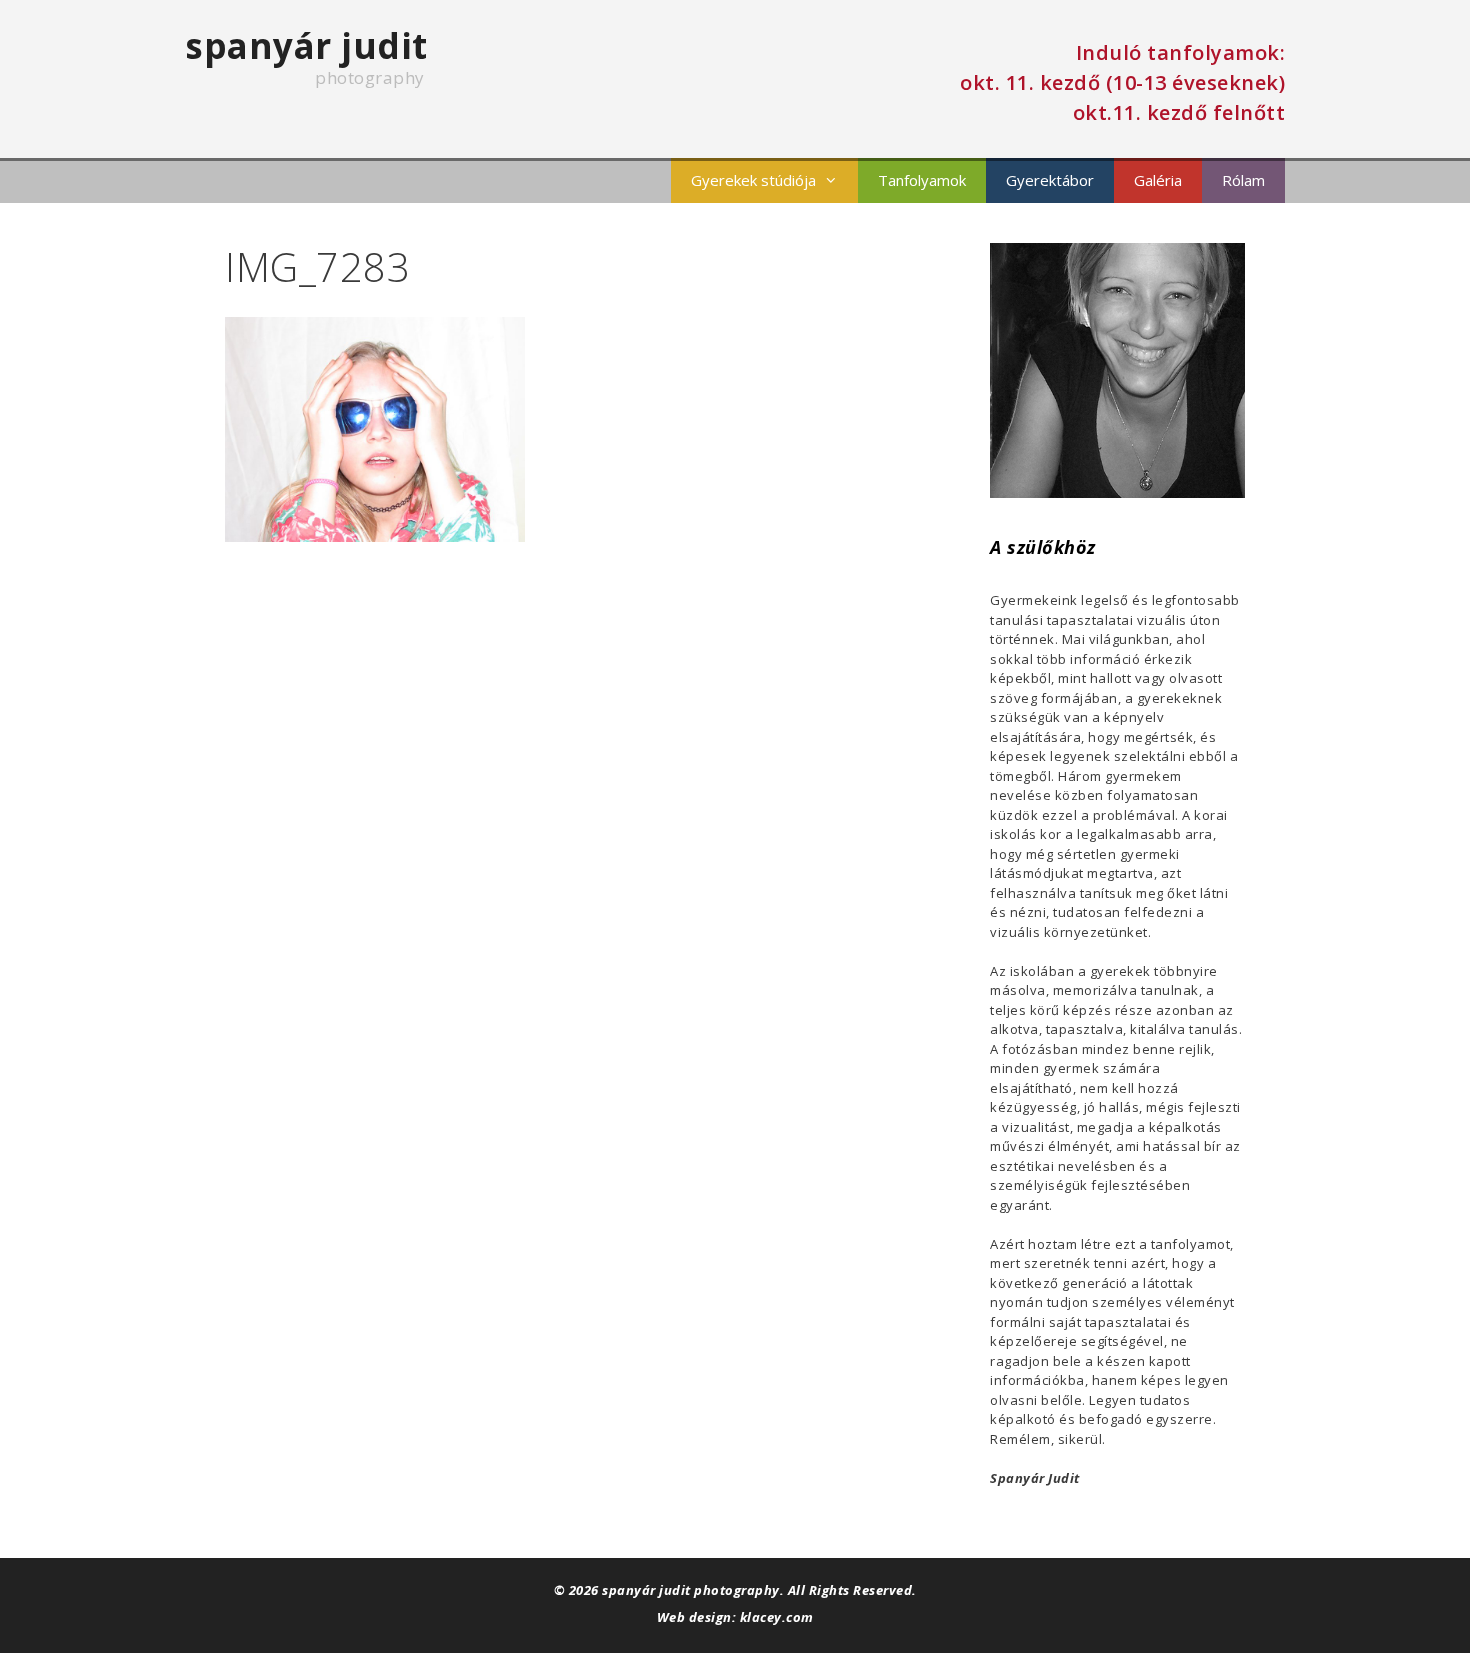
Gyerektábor (1050, 180)
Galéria (1158, 180)
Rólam (1243, 180)
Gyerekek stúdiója (753, 180)
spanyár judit (306, 45)
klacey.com (777, 1617)
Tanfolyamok (922, 180)
